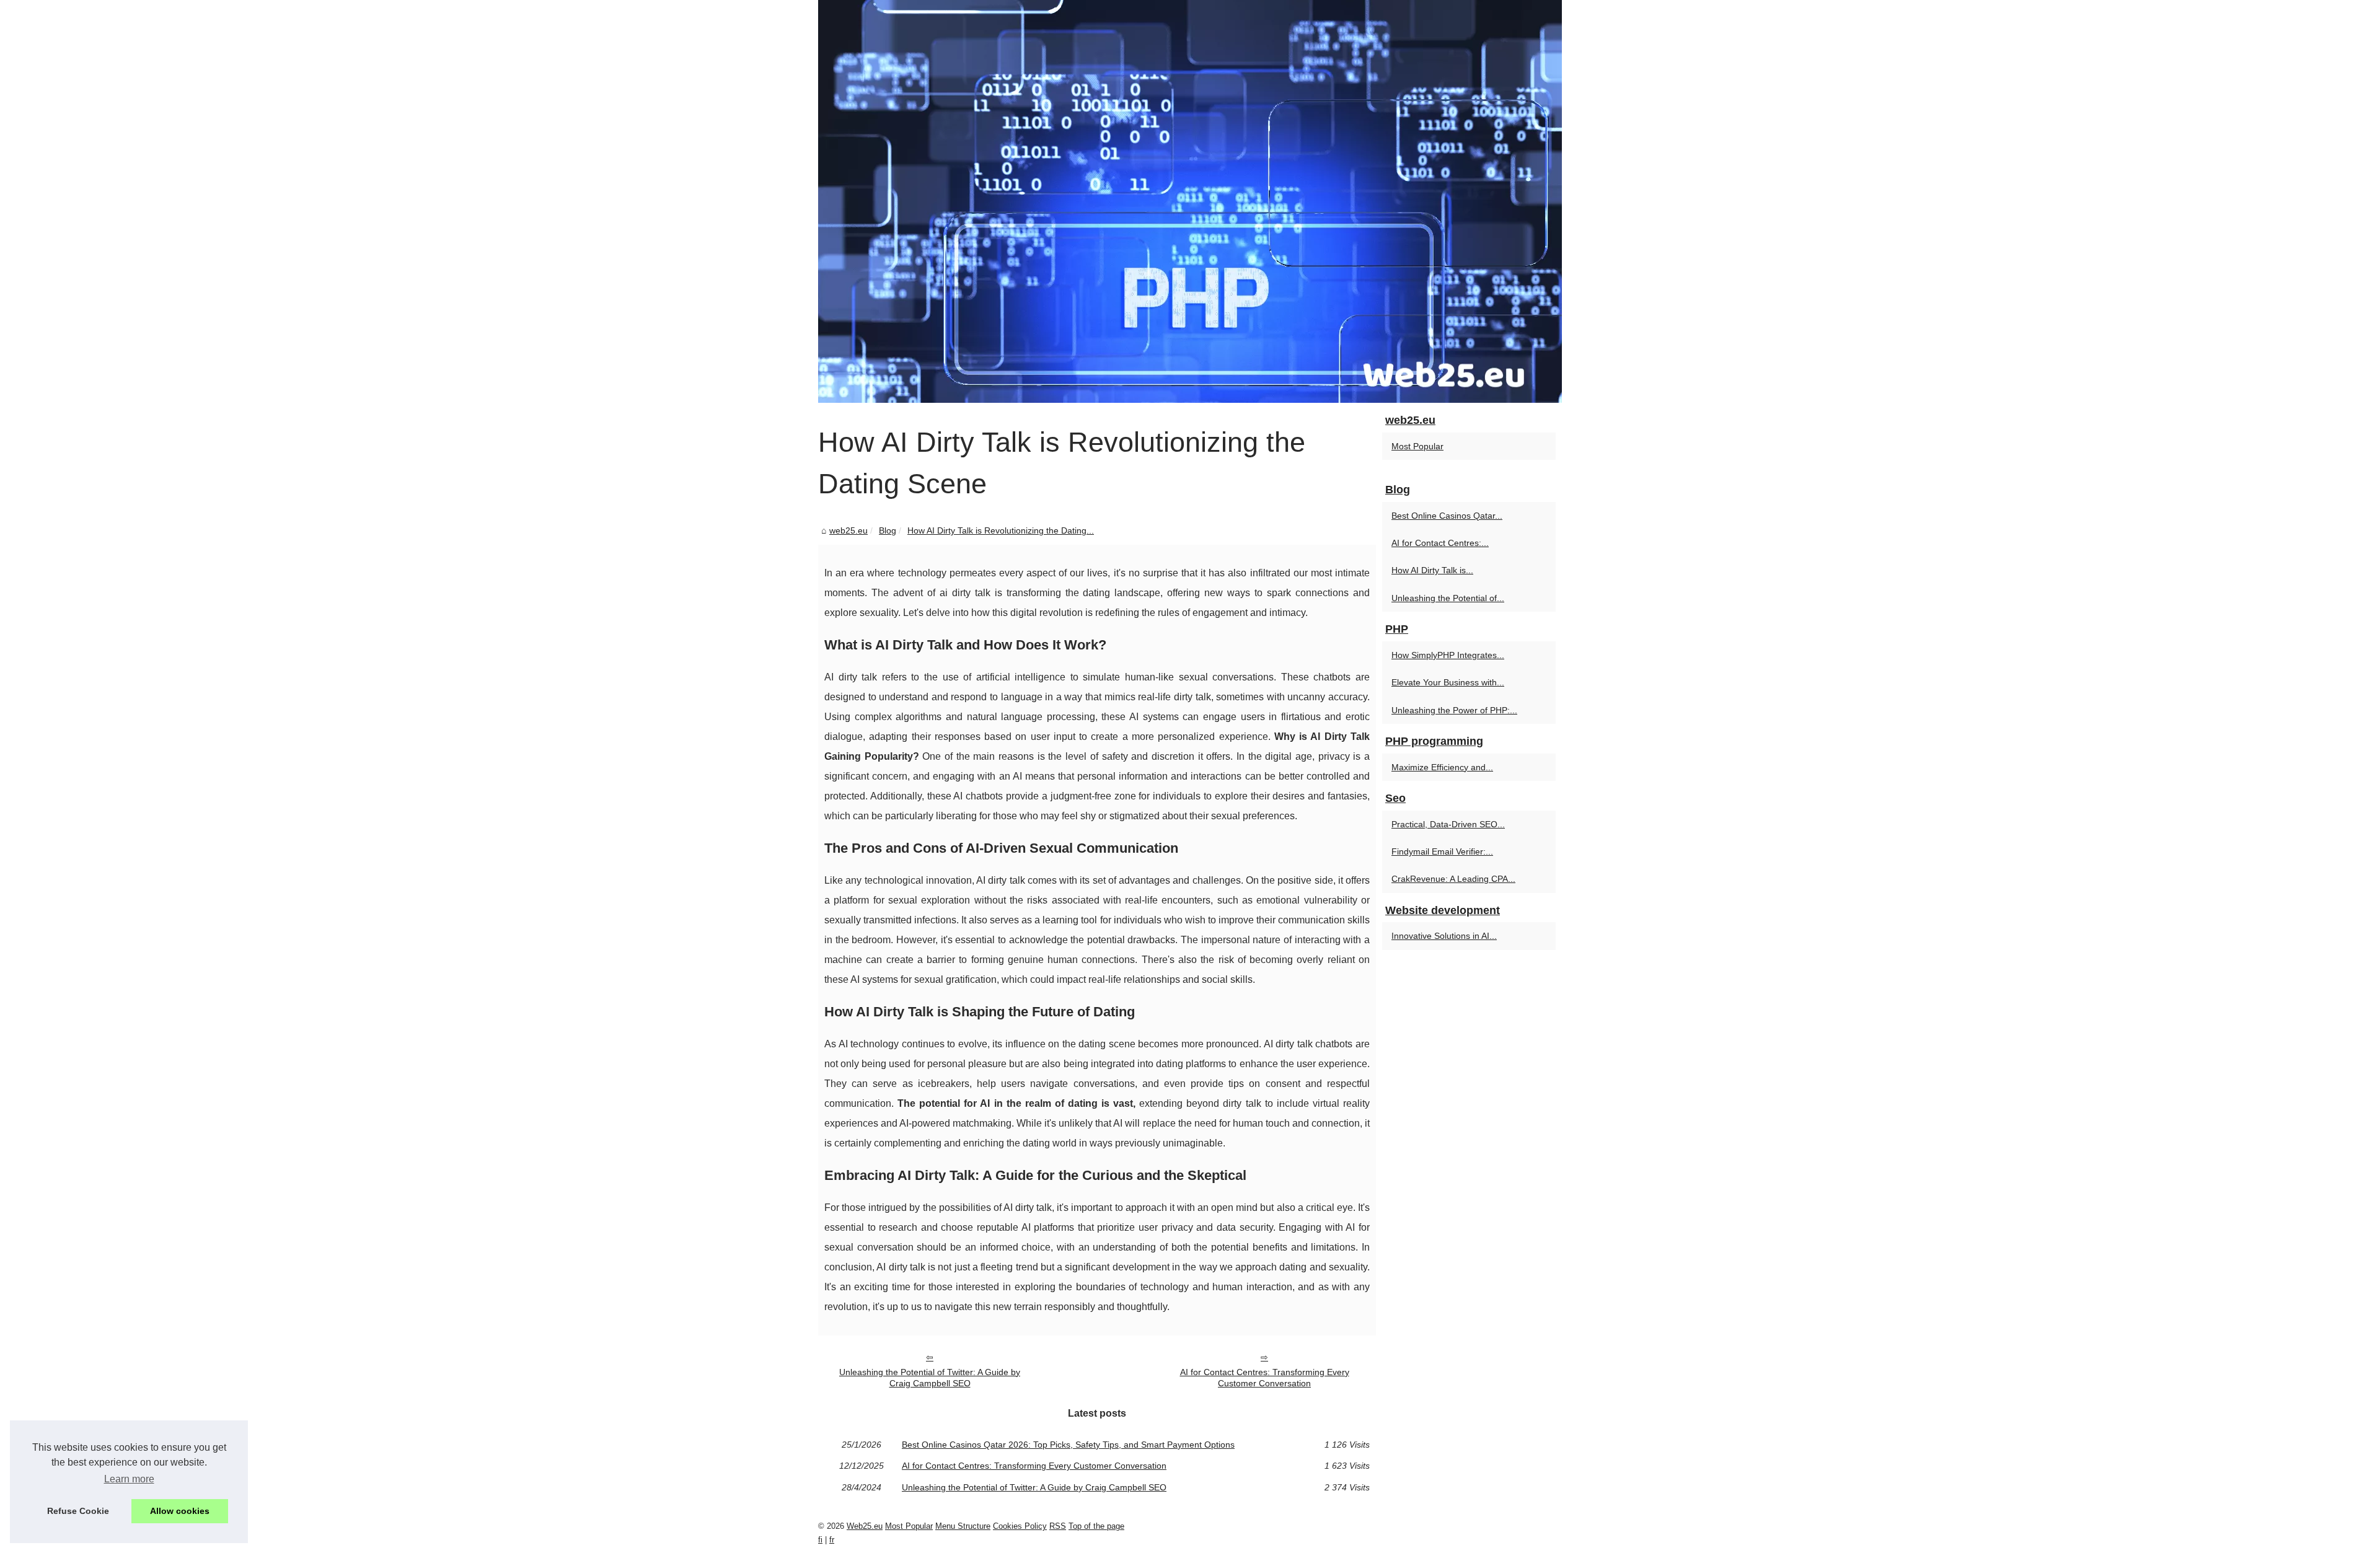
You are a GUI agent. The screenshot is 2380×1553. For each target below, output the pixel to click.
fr (832, 1540)
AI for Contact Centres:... (1440, 543)
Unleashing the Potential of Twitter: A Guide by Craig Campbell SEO (930, 1378)
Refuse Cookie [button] (78, 1511)
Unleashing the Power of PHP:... (1454, 710)
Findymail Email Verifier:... (1442, 851)
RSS (1058, 1526)
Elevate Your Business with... (1448, 682)
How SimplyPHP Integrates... (1448, 655)
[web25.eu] (1190, 201)
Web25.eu (865, 1526)
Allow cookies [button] (180, 1511)
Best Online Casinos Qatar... (1447, 516)
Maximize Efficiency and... (1442, 767)
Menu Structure (963, 1526)
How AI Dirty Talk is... (1432, 570)
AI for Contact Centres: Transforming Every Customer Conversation (1265, 1378)
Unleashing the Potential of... (1448, 598)
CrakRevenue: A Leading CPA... (1453, 879)
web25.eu (848, 530)
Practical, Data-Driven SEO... (1448, 824)
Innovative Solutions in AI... (1444, 936)
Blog (888, 530)
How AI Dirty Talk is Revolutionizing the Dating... (1001, 530)
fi (820, 1540)
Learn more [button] (129, 1479)
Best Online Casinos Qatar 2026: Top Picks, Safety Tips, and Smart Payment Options (1068, 1445)
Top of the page (1096, 1526)
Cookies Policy (1020, 1526)
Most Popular (1417, 446)
